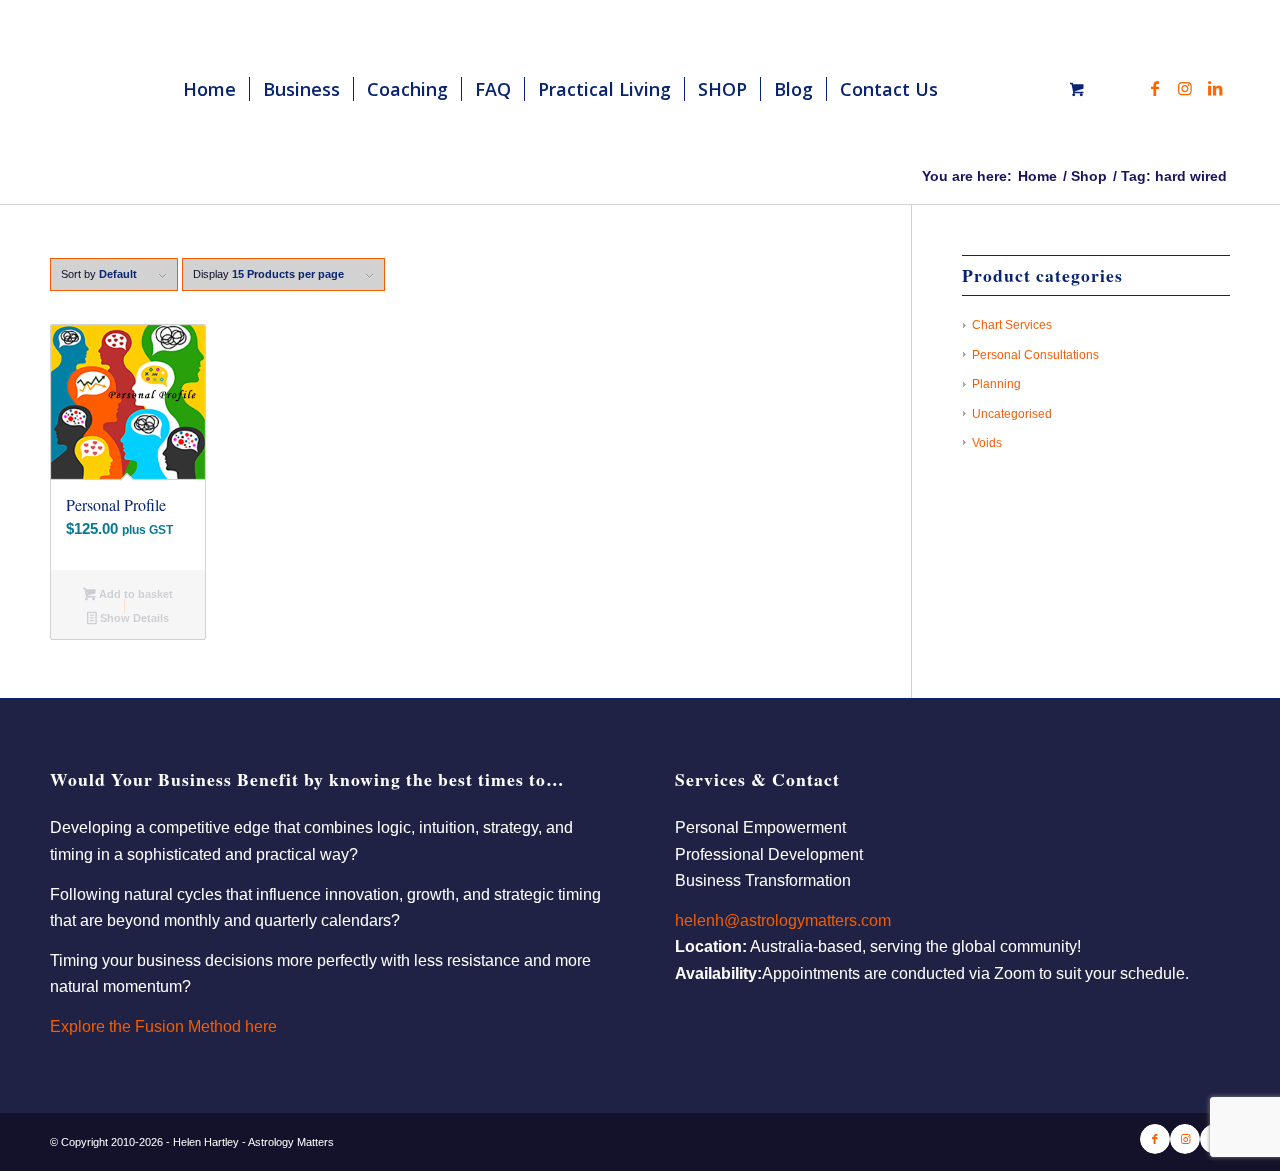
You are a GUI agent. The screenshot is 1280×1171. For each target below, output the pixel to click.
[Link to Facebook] (1155, 88)
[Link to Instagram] (1185, 88)
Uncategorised (1012, 414)
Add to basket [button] (134, 594)
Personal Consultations (1035, 355)
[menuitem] (209, 89)
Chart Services (1012, 325)
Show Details (133, 618)
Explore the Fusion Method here (163, 1026)
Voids (987, 443)
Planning (996, 384)
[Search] (971, 89)
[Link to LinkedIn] (1215, 88)
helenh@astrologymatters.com (783, 920)
